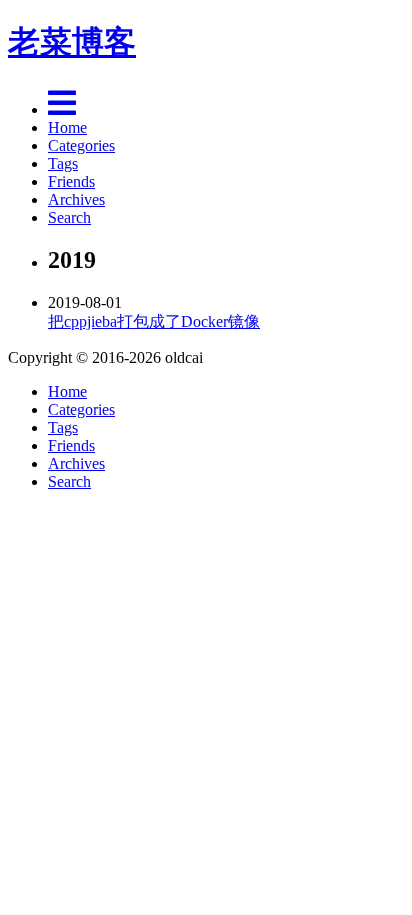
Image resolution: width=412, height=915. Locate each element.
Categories (81, 145)
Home (67, 127)
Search (69, 217)
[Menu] (62, 109)
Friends (71, 181)
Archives (76, 199)
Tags (63, 163)
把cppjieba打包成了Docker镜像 (154, 321)
